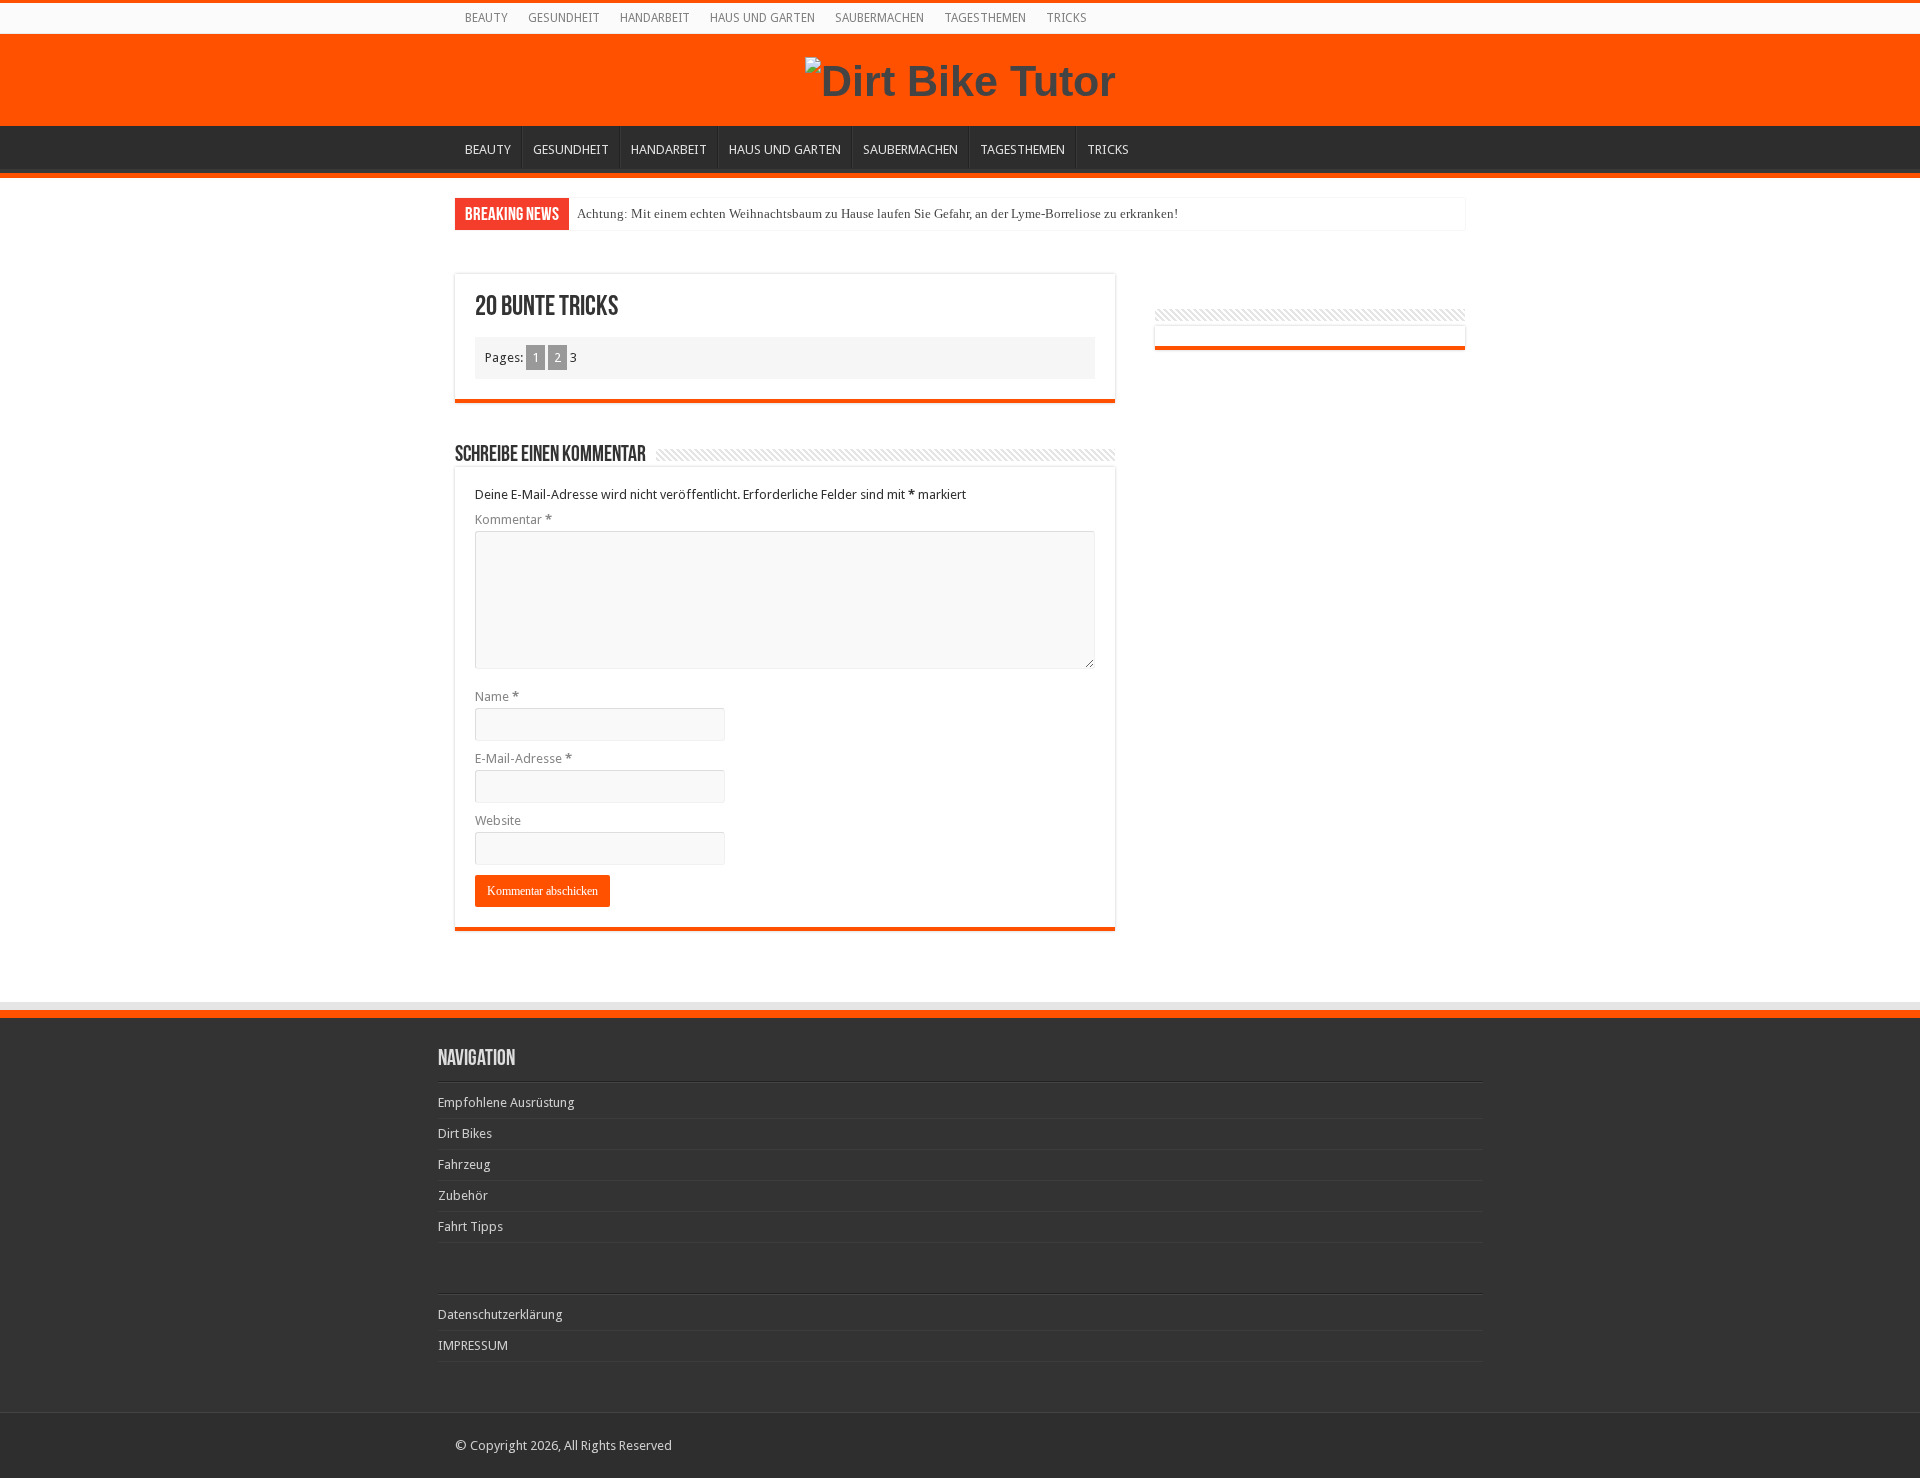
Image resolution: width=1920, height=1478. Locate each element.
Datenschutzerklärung (500, 1314)
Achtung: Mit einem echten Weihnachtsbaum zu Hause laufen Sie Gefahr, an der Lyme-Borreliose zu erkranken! (877, 213)
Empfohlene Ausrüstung (506, 1102)
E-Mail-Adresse (523, 758)
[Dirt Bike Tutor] (960, 78)
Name (497, 696)
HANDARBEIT (655, 18)
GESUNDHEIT (564, 18)
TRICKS (1066, 18)
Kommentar (513, 519)
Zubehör (463, 1195)
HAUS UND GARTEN (762, 18)
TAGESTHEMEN (985, 18)
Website (498, 820)
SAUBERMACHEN (879, 18)
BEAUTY (486, 18)
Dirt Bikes (465, 1133)
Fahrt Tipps (470, 1226)
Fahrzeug (464, 1164)
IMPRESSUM (473, 1345)
